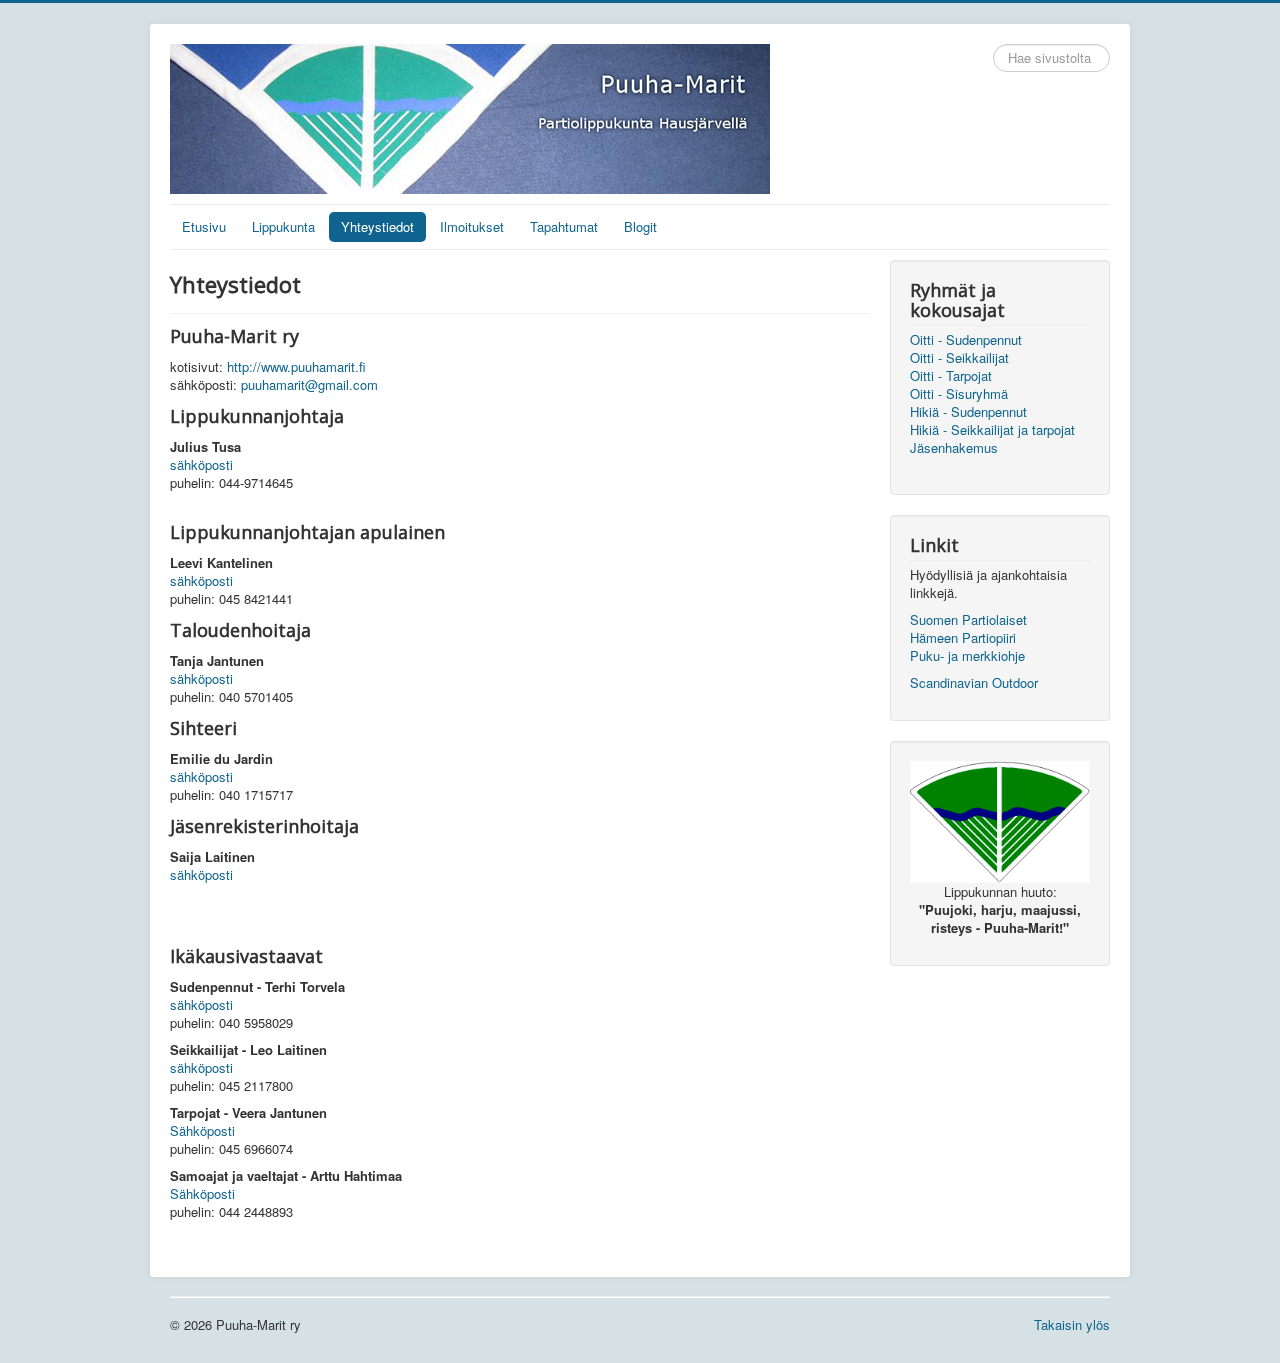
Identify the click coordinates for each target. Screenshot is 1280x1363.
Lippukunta (283, 226)
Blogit (640, 226)
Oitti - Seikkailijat (959, 358)
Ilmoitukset (472, 226)
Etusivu (204, 226)
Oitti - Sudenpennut (966, 340)
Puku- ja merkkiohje (967, 655)
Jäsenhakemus (954, 448)
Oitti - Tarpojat (951, 376)
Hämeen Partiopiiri (963, 637)
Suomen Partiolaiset (968, 619)
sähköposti (201, 464)
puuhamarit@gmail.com (309, 384)
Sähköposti (202, 1130)
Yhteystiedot (377, 226)
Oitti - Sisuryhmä (959, 394)
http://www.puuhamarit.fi (296, 366)
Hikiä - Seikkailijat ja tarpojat (992, 430)
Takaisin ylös (1072, 1324)
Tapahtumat (564, 226)
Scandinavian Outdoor (974, 682)
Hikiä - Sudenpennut (968, 412)
